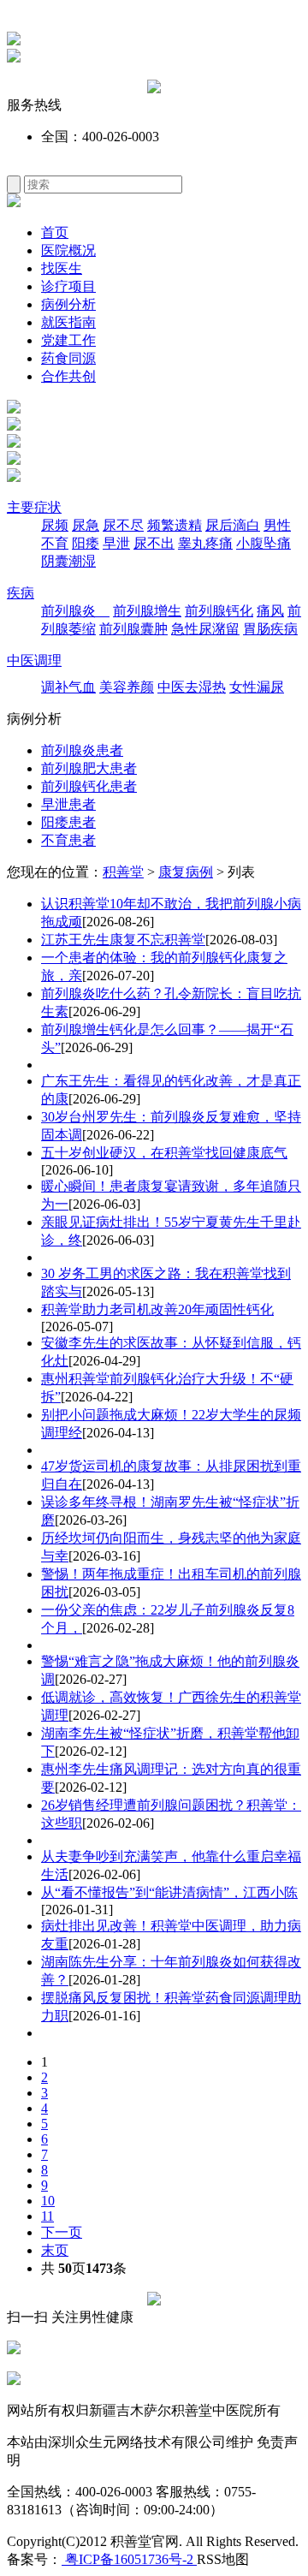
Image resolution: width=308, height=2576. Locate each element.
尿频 (55, 525)
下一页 (62, 2232)
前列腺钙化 (219, 611)
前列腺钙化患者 (89, 786)
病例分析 (68, 304)
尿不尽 (123, 525)
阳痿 (86, 543)
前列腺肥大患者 (89, 768)
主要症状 (34, 507)
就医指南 (68, 322)
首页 (55, 232)
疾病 (21, 593)
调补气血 (68, 687)
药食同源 (68, 358)
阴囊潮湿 (68, 561)
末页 (55, 2250)
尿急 (86, 525)
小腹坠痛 (264, 543)
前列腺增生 (147, 611)
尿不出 (154, 543)
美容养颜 (127, 687)
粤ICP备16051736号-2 (129, 2559)
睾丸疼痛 (205, 543)
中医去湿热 (192, 687)
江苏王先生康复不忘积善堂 (123, 940)
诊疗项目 (68, 286)
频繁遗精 (175, 525)
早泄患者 (68, 804)
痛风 (270, 611)
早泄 (116, 543)
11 (47, 2216)
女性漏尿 (257, 687)
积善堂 (123, 872)
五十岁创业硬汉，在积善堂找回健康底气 (164, 1153)
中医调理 (34, 660)
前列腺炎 (75, 611)
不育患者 (68, 840)
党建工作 (68, 340)
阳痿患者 (68, 822)
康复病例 (186, 872)
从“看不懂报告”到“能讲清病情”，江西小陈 (169, 1892)
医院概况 (68, 250)
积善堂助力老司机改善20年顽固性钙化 (157, 1309)
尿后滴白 (233, 525)
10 (48, 2201)
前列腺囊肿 (133, 629)
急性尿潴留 (205, 629)
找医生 (62, 268)
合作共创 (68, 376)
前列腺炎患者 (82, 750)
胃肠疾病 (270, 629)
